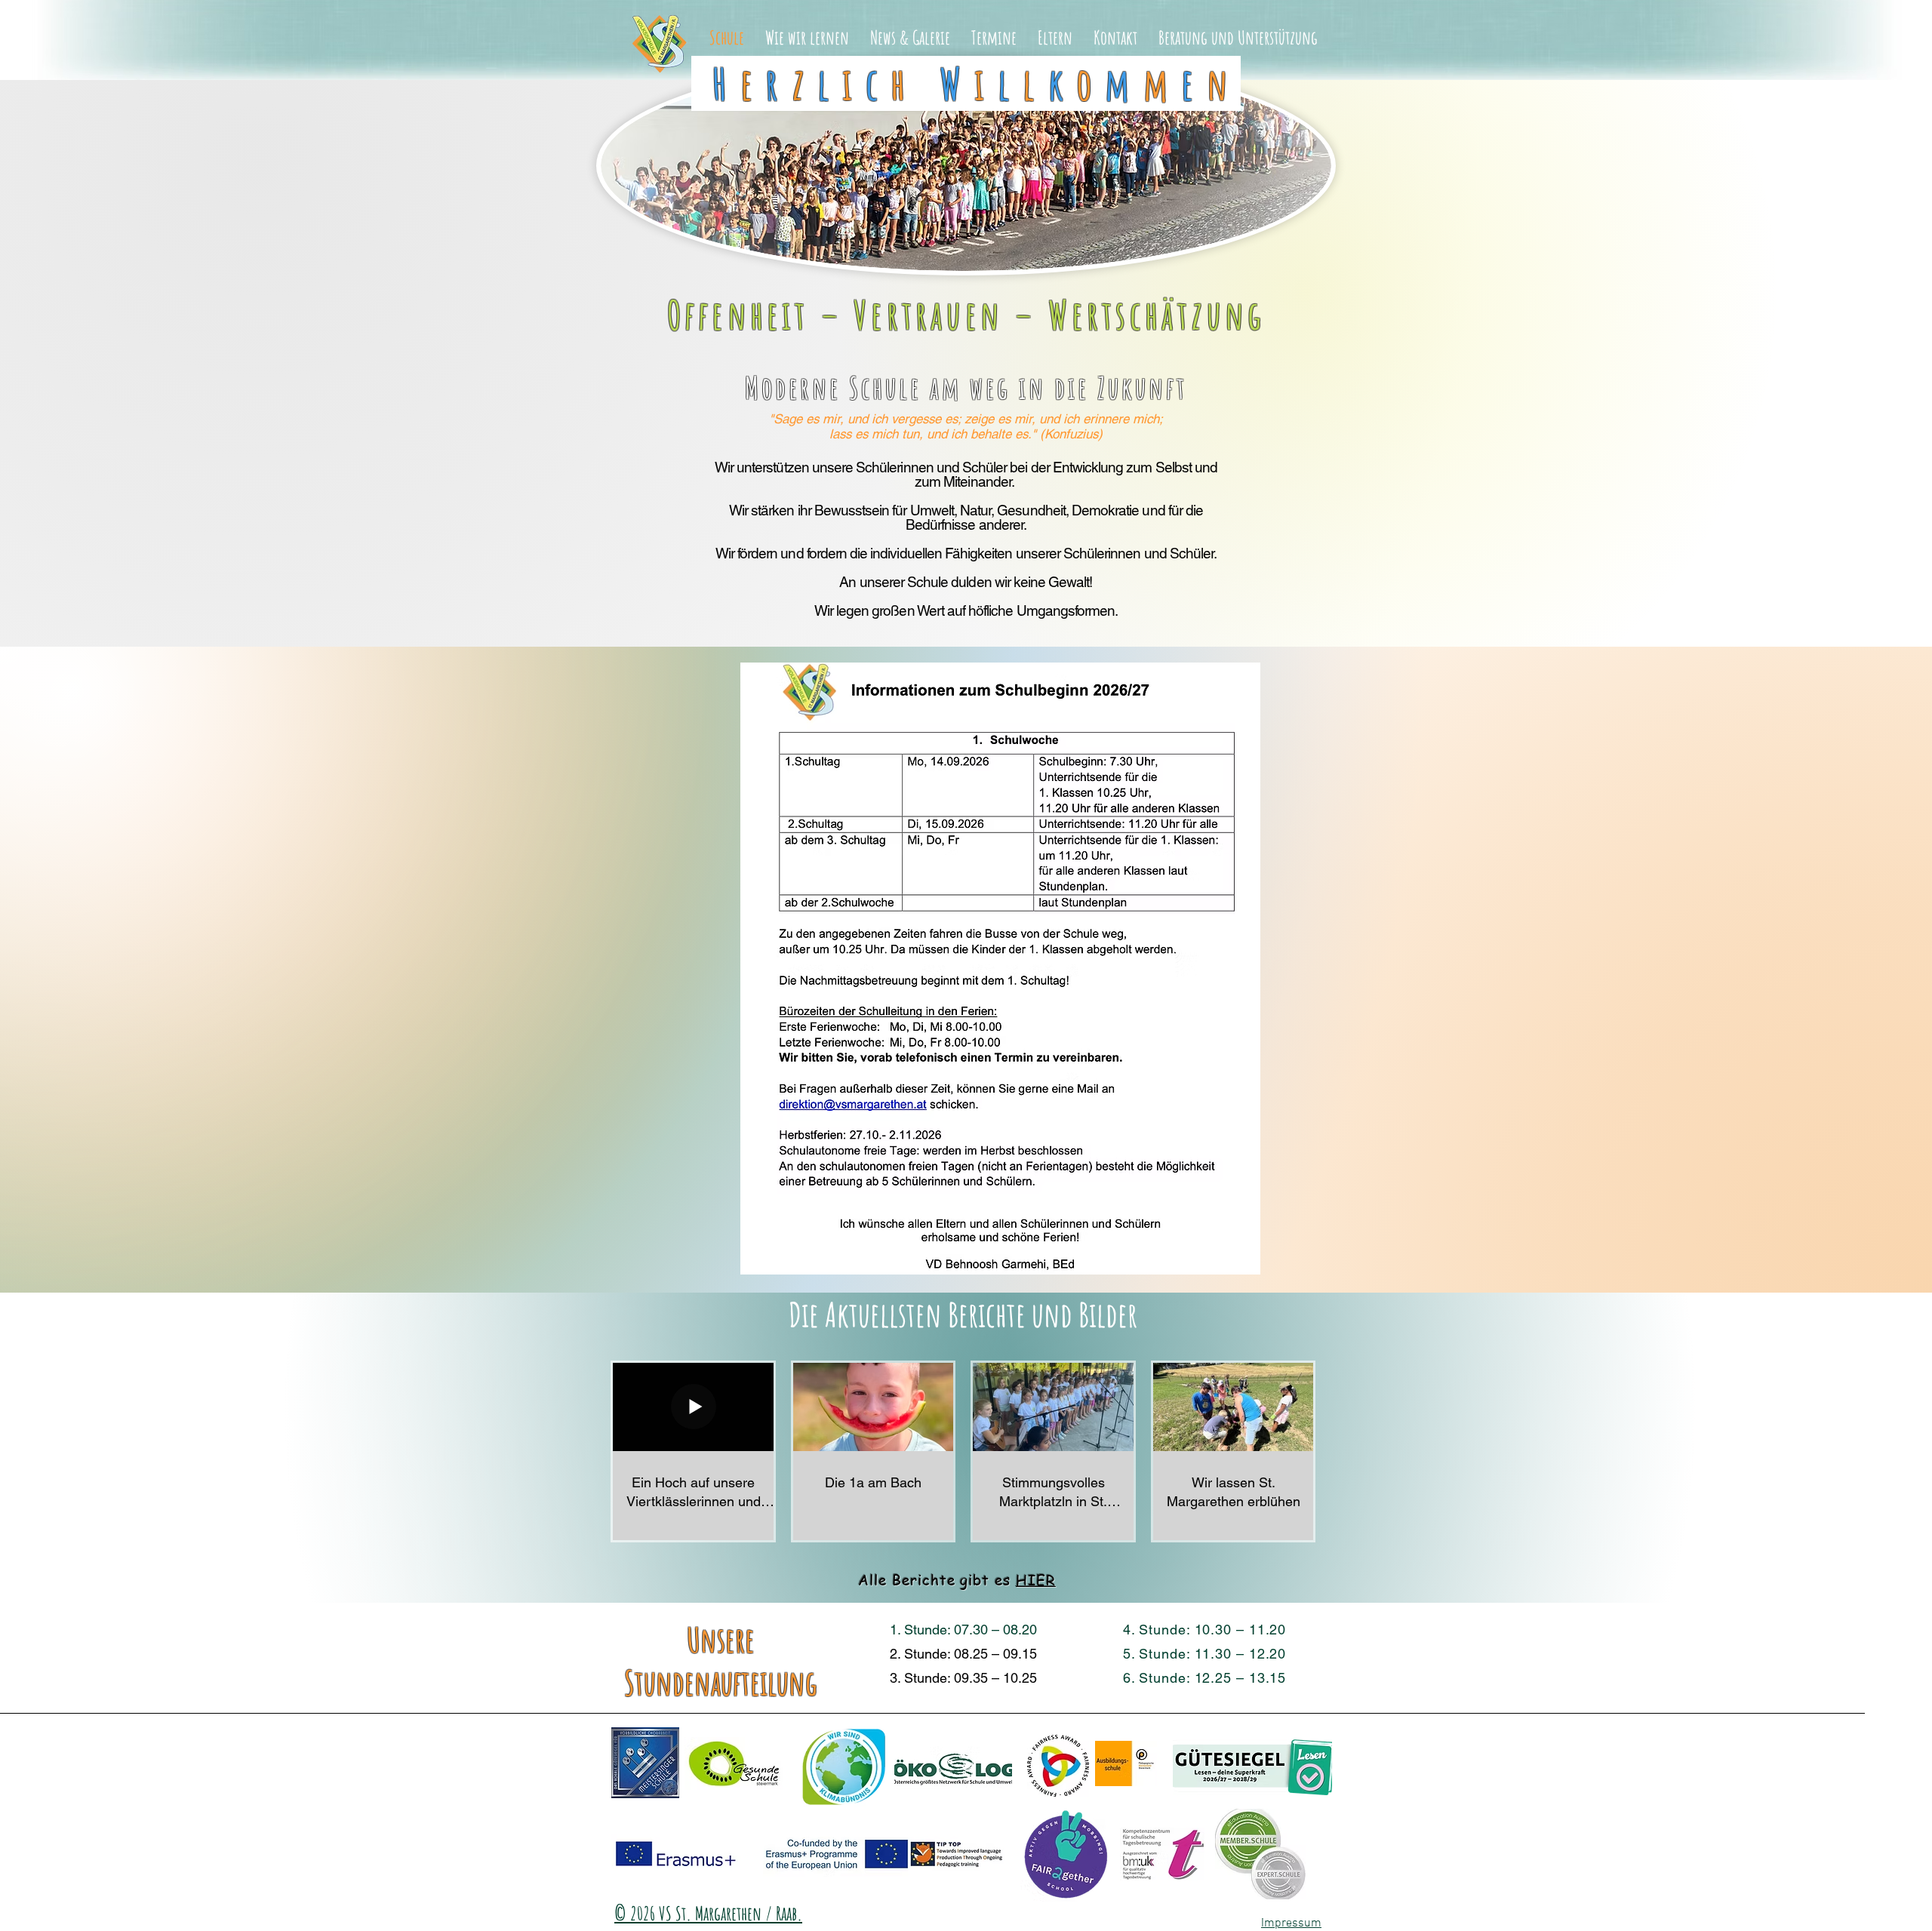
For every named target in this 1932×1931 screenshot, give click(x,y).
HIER (1036, 1580)
